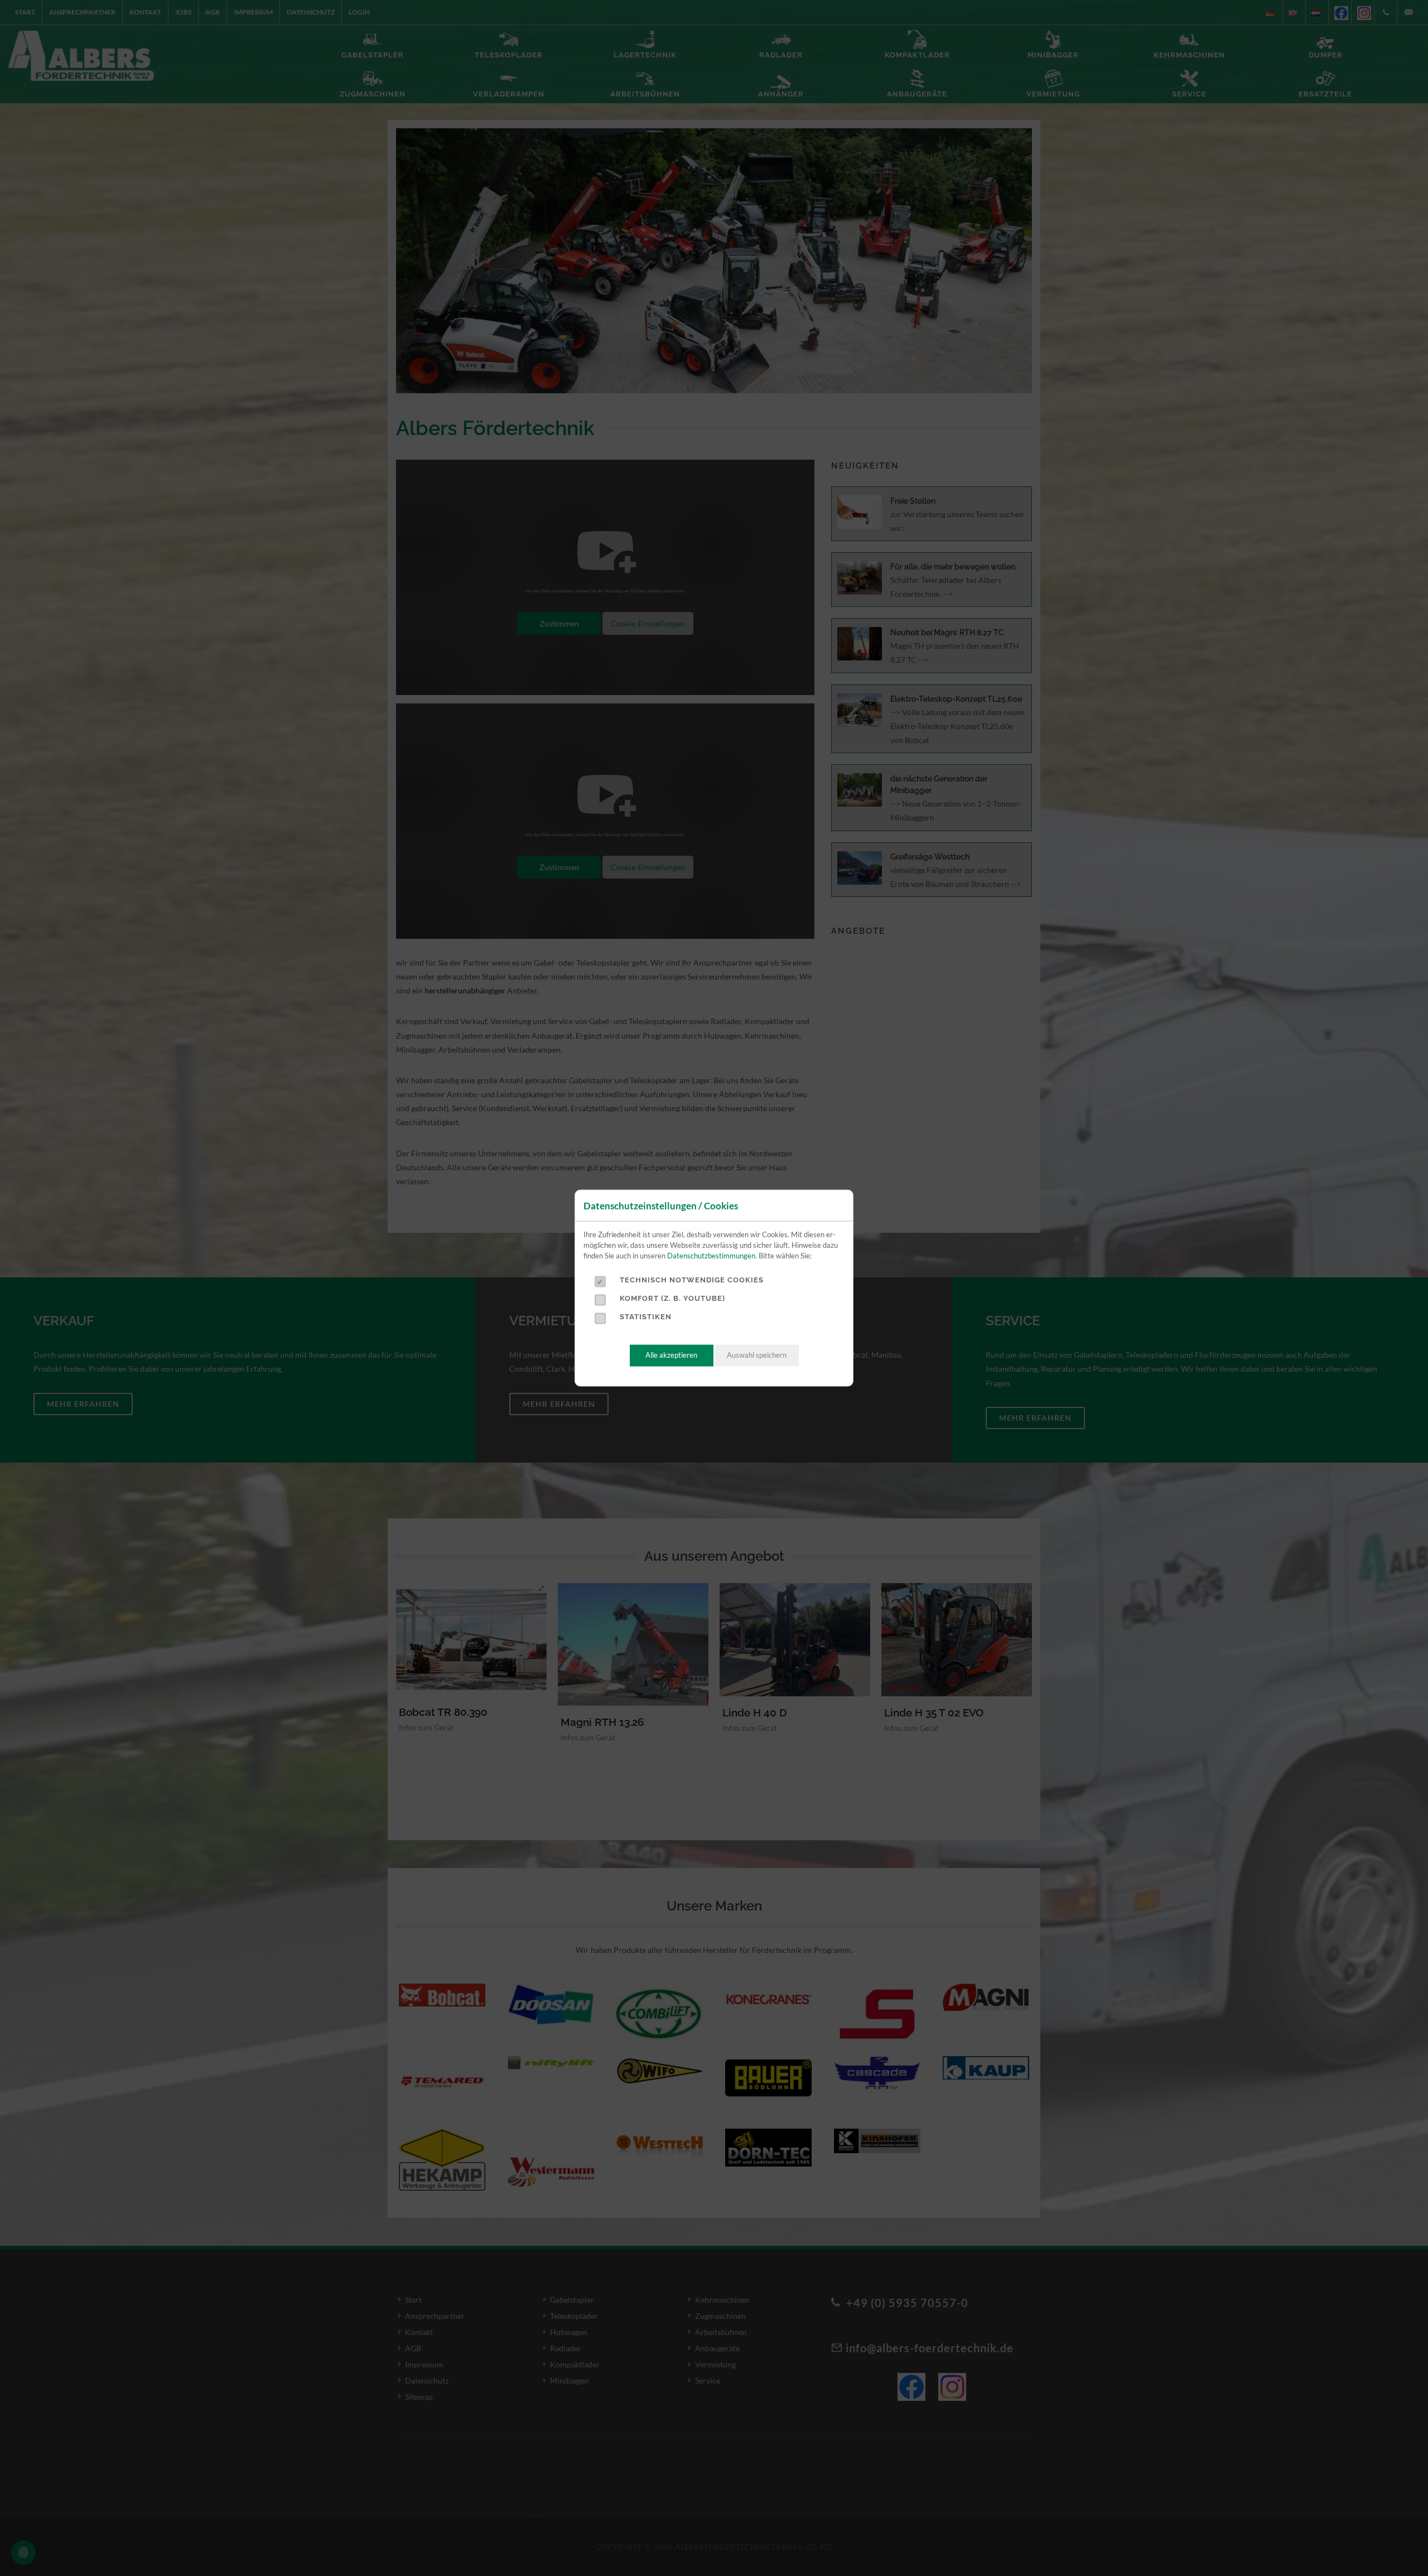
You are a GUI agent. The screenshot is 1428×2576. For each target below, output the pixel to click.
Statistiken (646, 1317)
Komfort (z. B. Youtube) (672, 1298)
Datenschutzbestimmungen (711, 1256)
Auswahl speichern (757, 1355)
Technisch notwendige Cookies (692, 1280)
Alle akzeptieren (671, 1355)
